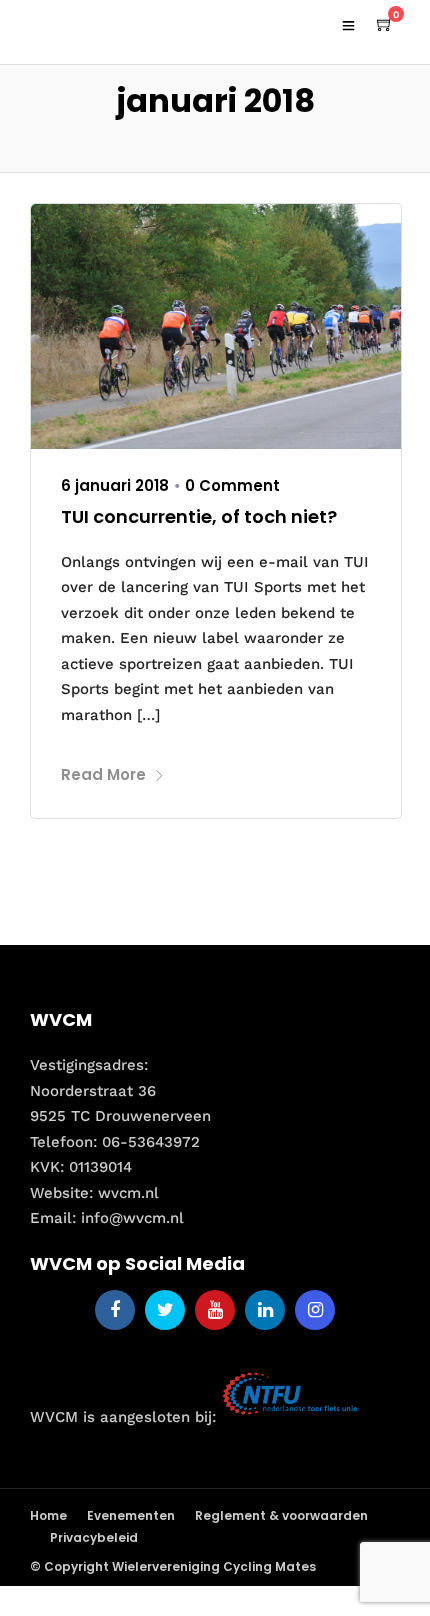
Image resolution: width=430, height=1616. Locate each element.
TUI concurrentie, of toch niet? (199, 516)
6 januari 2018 (115, 485)
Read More (103, 774)
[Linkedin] (265, 1310)
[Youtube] (215, 1310)
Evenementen (131, 1515)
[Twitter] (165, 1310)
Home (48, 1515)
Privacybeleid (94, 1537)
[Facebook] (115, 1310)
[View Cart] (385, 25)
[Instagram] (315, 1310)
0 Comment (232, 485)
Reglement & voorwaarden (281, 1515)
